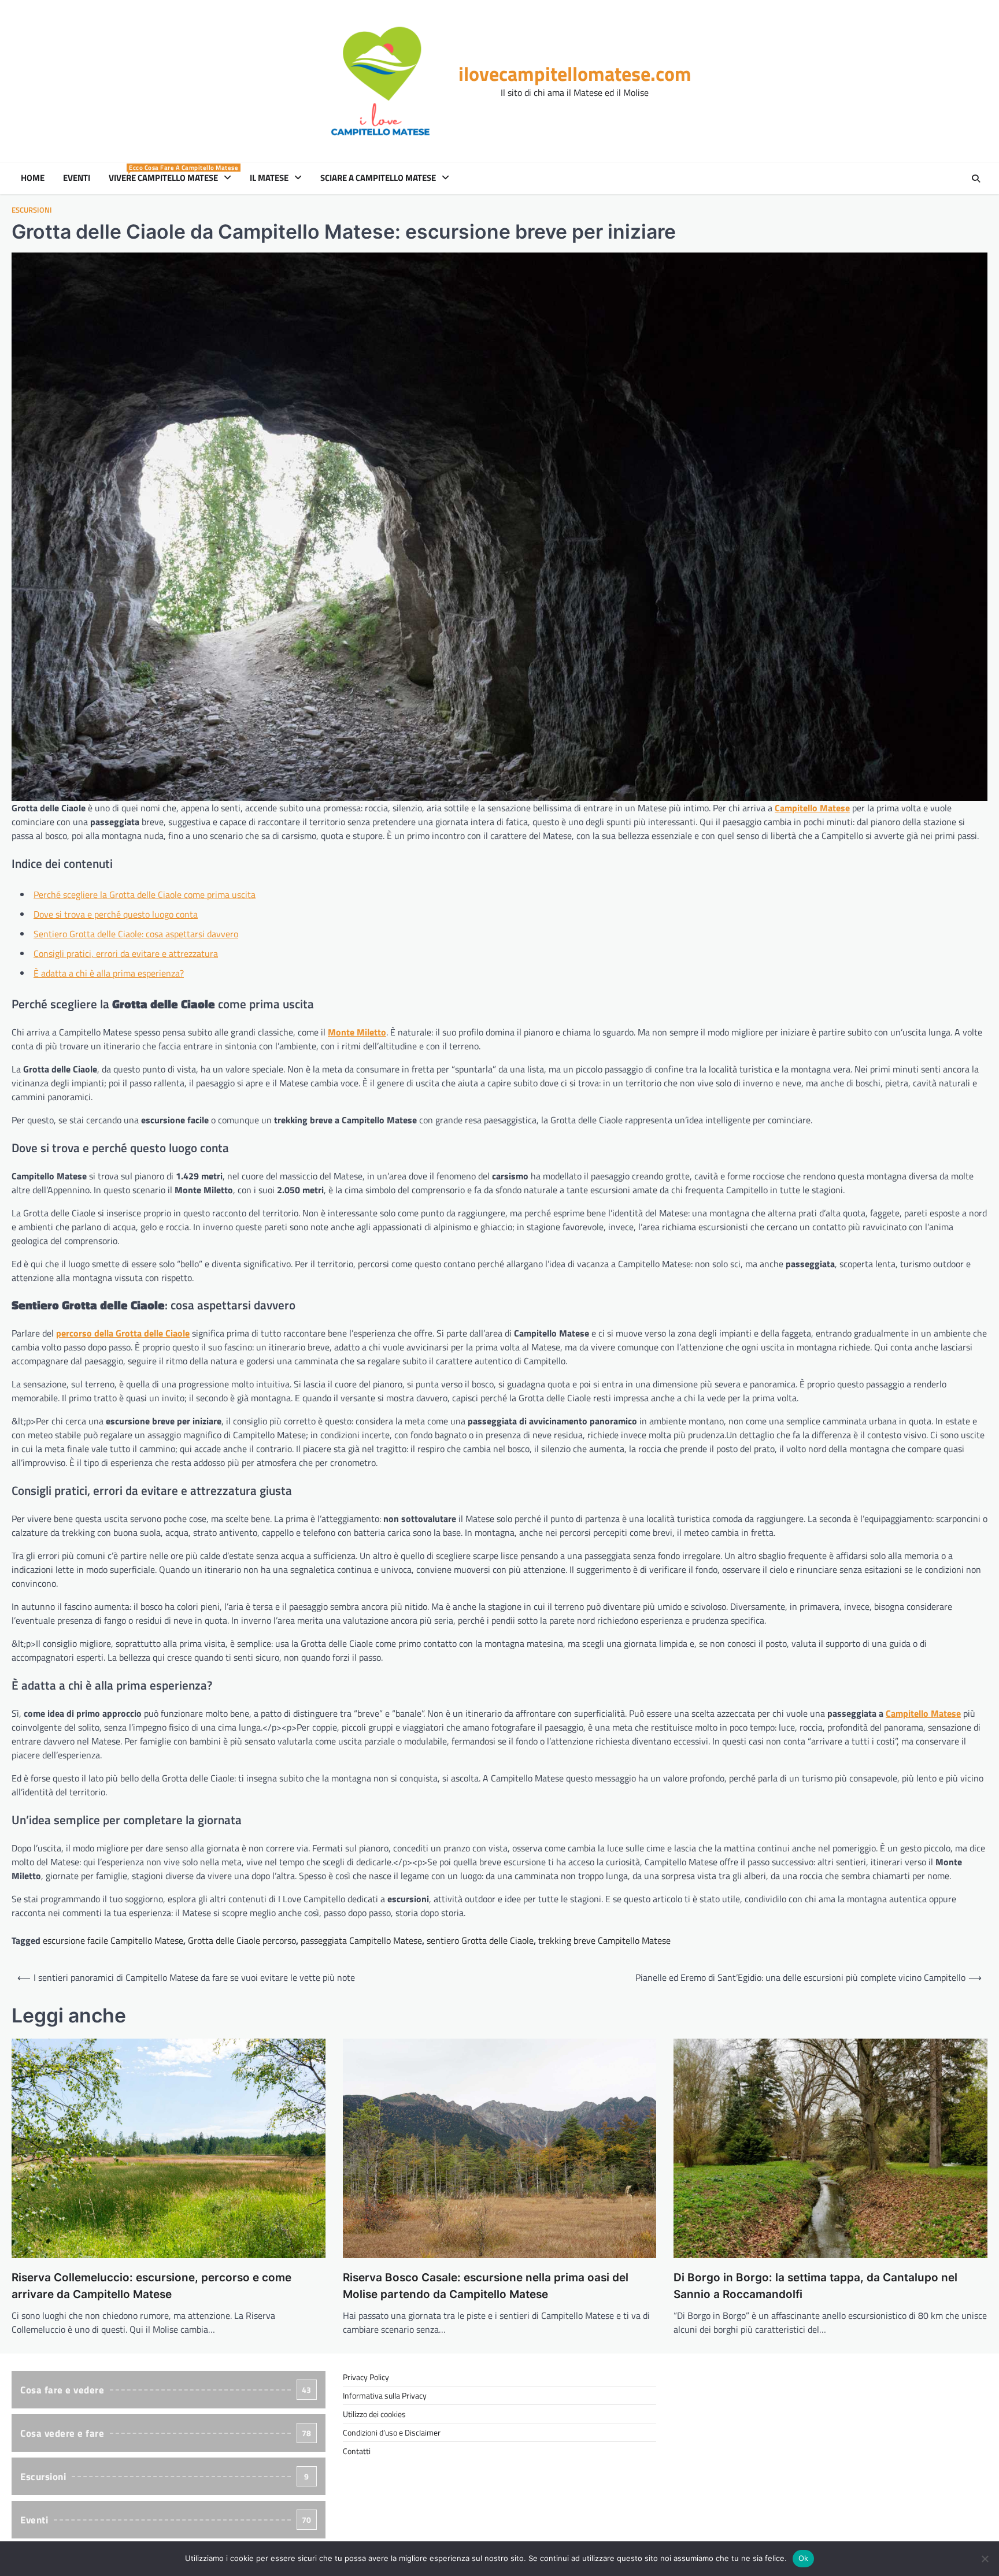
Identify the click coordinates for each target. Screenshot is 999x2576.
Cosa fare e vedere (166, 2390)
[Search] (976, 179)
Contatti (357, 2451)
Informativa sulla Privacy (385, 2395)
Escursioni (32, 210)
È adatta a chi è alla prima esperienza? (109, 973)
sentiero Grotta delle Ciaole (480, 1940)
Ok (804, 2558)
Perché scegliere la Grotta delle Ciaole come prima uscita (145, 894)
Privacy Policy (366, 2377)
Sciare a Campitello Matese (378, 178)
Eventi (77, 178)
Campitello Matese (923, 1713)
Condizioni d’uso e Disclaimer (392, 2432)
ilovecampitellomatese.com (575, 74)
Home (33, 178)
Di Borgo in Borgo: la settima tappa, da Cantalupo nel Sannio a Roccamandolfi (815, 2286)
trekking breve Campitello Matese (604, 1940)
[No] (985, 2559)
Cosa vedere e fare (166, 2433)
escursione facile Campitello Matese (113, 1940)
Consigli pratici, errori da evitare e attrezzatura (126, 953)
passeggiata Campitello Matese (361, 1940)
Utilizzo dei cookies (374, 2414)
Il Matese (269, 178)
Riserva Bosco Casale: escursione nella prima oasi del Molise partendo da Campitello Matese (486, 2286)
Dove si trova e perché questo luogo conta (116, 914)
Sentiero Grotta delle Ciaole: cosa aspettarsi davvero (136, 934)
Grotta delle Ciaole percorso (242, 1940)
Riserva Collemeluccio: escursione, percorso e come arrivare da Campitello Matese (151, 2286)
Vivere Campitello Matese (172, 178)
